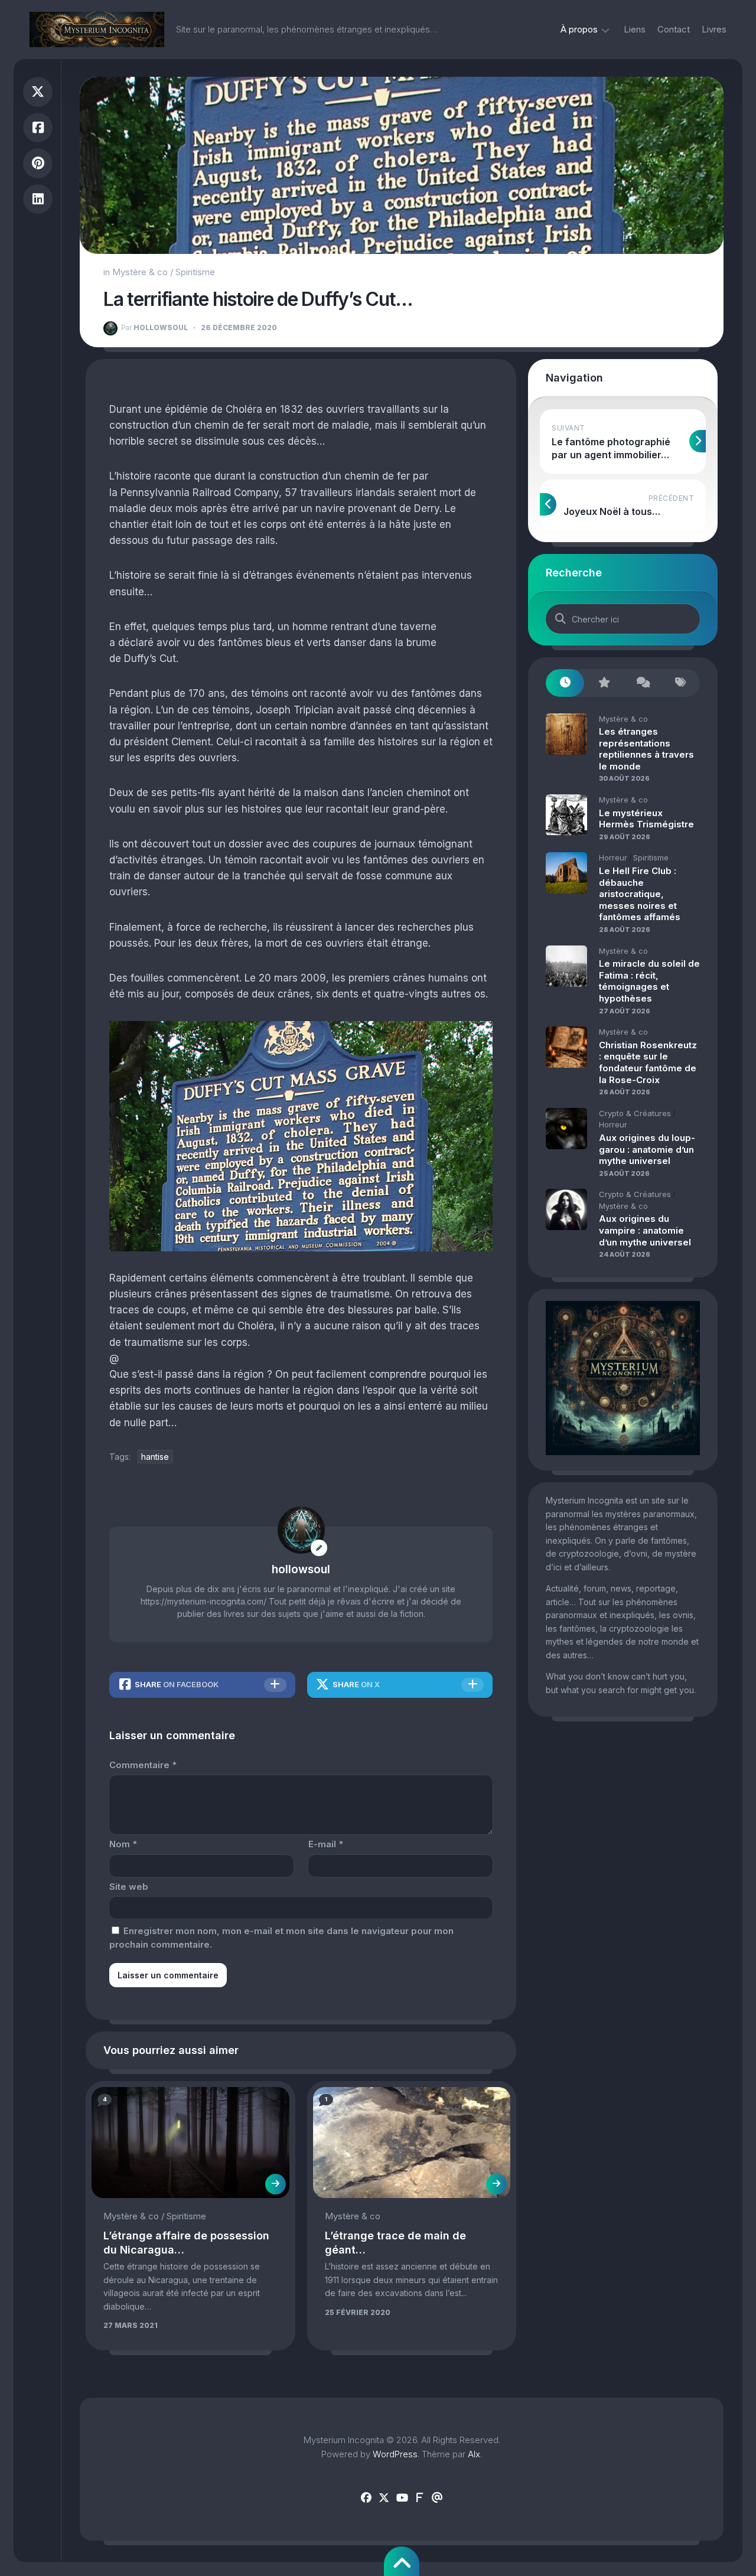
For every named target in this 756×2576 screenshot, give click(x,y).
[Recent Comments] (642, 683)
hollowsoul (154, 327)
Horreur (613, 857)
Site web (129, 1887)
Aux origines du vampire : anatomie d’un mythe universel (645, 1230)
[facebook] (366, 2498)
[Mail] (437, 2498)
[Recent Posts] (565, 683)
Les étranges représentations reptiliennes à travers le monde (646, 749)
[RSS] (419, 2498)
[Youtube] (402, 2498)
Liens (635, 29)
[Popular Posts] (603, 683)
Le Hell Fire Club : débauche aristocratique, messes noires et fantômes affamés (640, 894)
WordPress (395, 2454)
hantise (155, 1457)
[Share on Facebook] (38, 128)
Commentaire (143, 1765)
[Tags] (681, 683)
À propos (579, 29)
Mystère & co (140, 272)
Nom (123, 1844)
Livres (714, 29)
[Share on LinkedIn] (38, 199)
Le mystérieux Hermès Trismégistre (646, 819)
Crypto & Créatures (635, 1113)
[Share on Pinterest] (38, 163)
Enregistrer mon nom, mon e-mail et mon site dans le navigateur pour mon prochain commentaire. (281, 1938)
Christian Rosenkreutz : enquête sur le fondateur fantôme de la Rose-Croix (648, 1062)
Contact (674, 29)
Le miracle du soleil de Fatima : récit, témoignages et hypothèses (649, 981)
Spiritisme (195, 272)
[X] (384, 2498)
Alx (474, 2454)
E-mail (326, 1844)
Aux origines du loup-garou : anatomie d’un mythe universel (647, 1149)
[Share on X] (38, 92)
